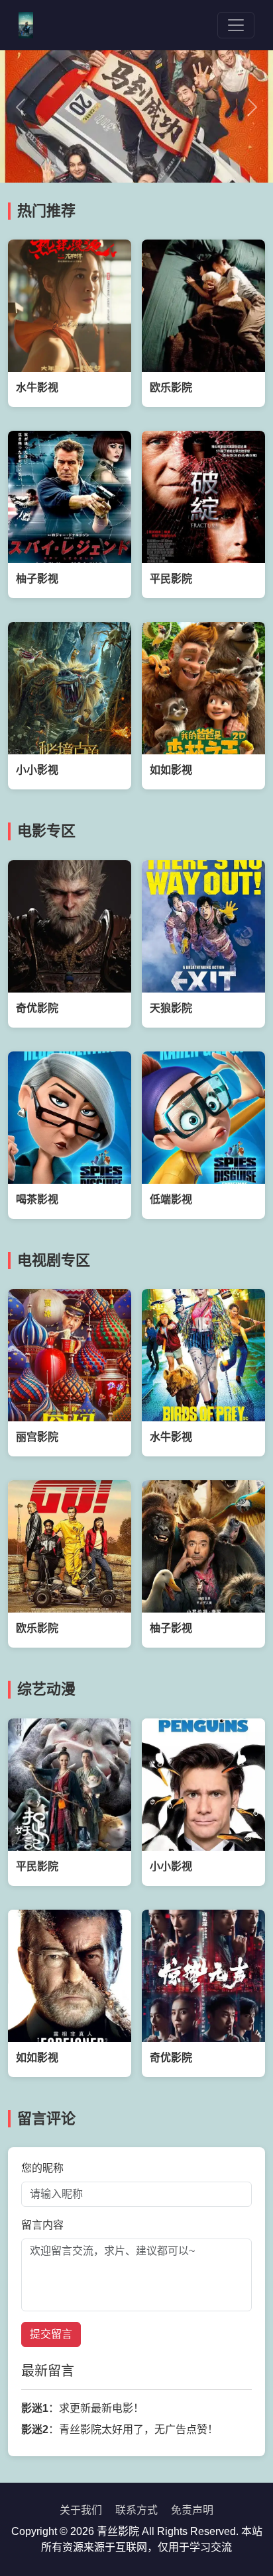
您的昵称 (42, 2168)
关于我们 (81, 2510)
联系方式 (136, 2510)
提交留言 (51, 2334)
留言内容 (42, 2225)
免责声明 (192, 2510)
